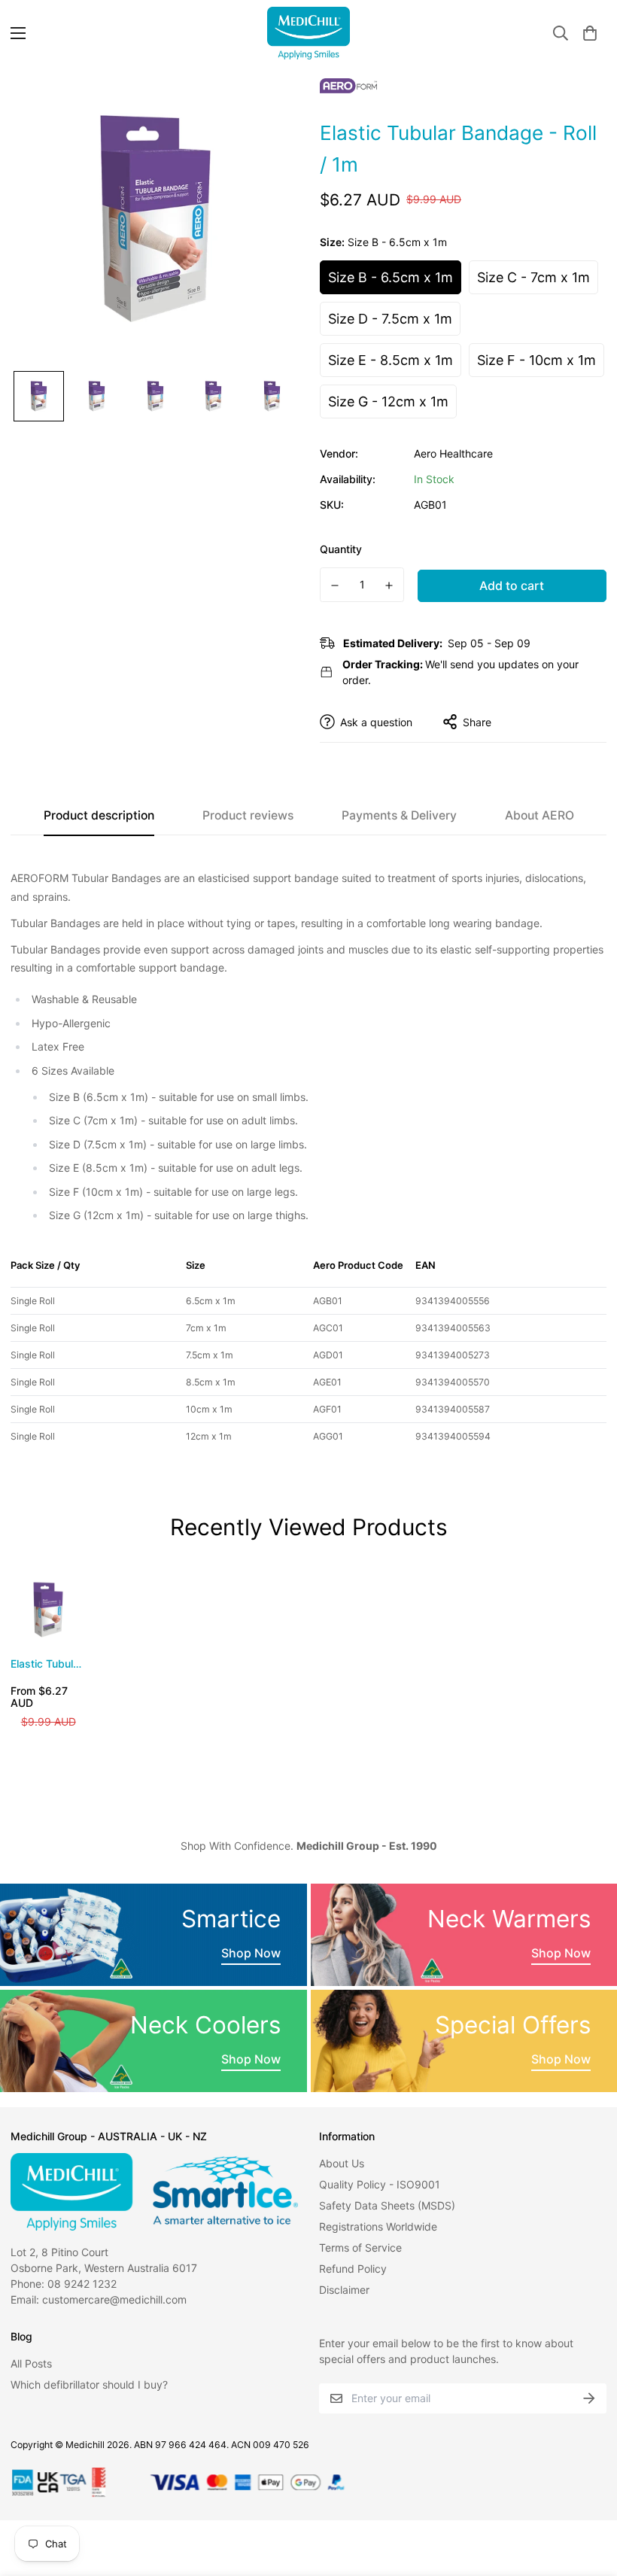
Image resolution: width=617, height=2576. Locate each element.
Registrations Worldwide (378, 2226)
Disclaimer (344, 2290)
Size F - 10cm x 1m (536, 360)
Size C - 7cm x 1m (533, 277)
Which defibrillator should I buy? (89, 2384)
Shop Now (251, 1953)
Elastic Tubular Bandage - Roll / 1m (47, 1664)
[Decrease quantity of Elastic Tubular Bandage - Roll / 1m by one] (335, 585)
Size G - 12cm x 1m (388, 401)
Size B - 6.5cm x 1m (391, 277)
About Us (342, 2163)
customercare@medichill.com (114, 2299)
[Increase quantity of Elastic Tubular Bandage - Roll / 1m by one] (390, 585)
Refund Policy (353, 2269)
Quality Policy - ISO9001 (380, 2184)
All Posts (31, 2363)
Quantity (341, 549)
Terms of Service (360, 2248)
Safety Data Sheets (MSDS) (387, 2205)
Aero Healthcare (453, 453)
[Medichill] (308, 33)
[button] (590, 33)
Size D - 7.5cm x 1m (390, 319)
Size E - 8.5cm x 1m (391, 360)
